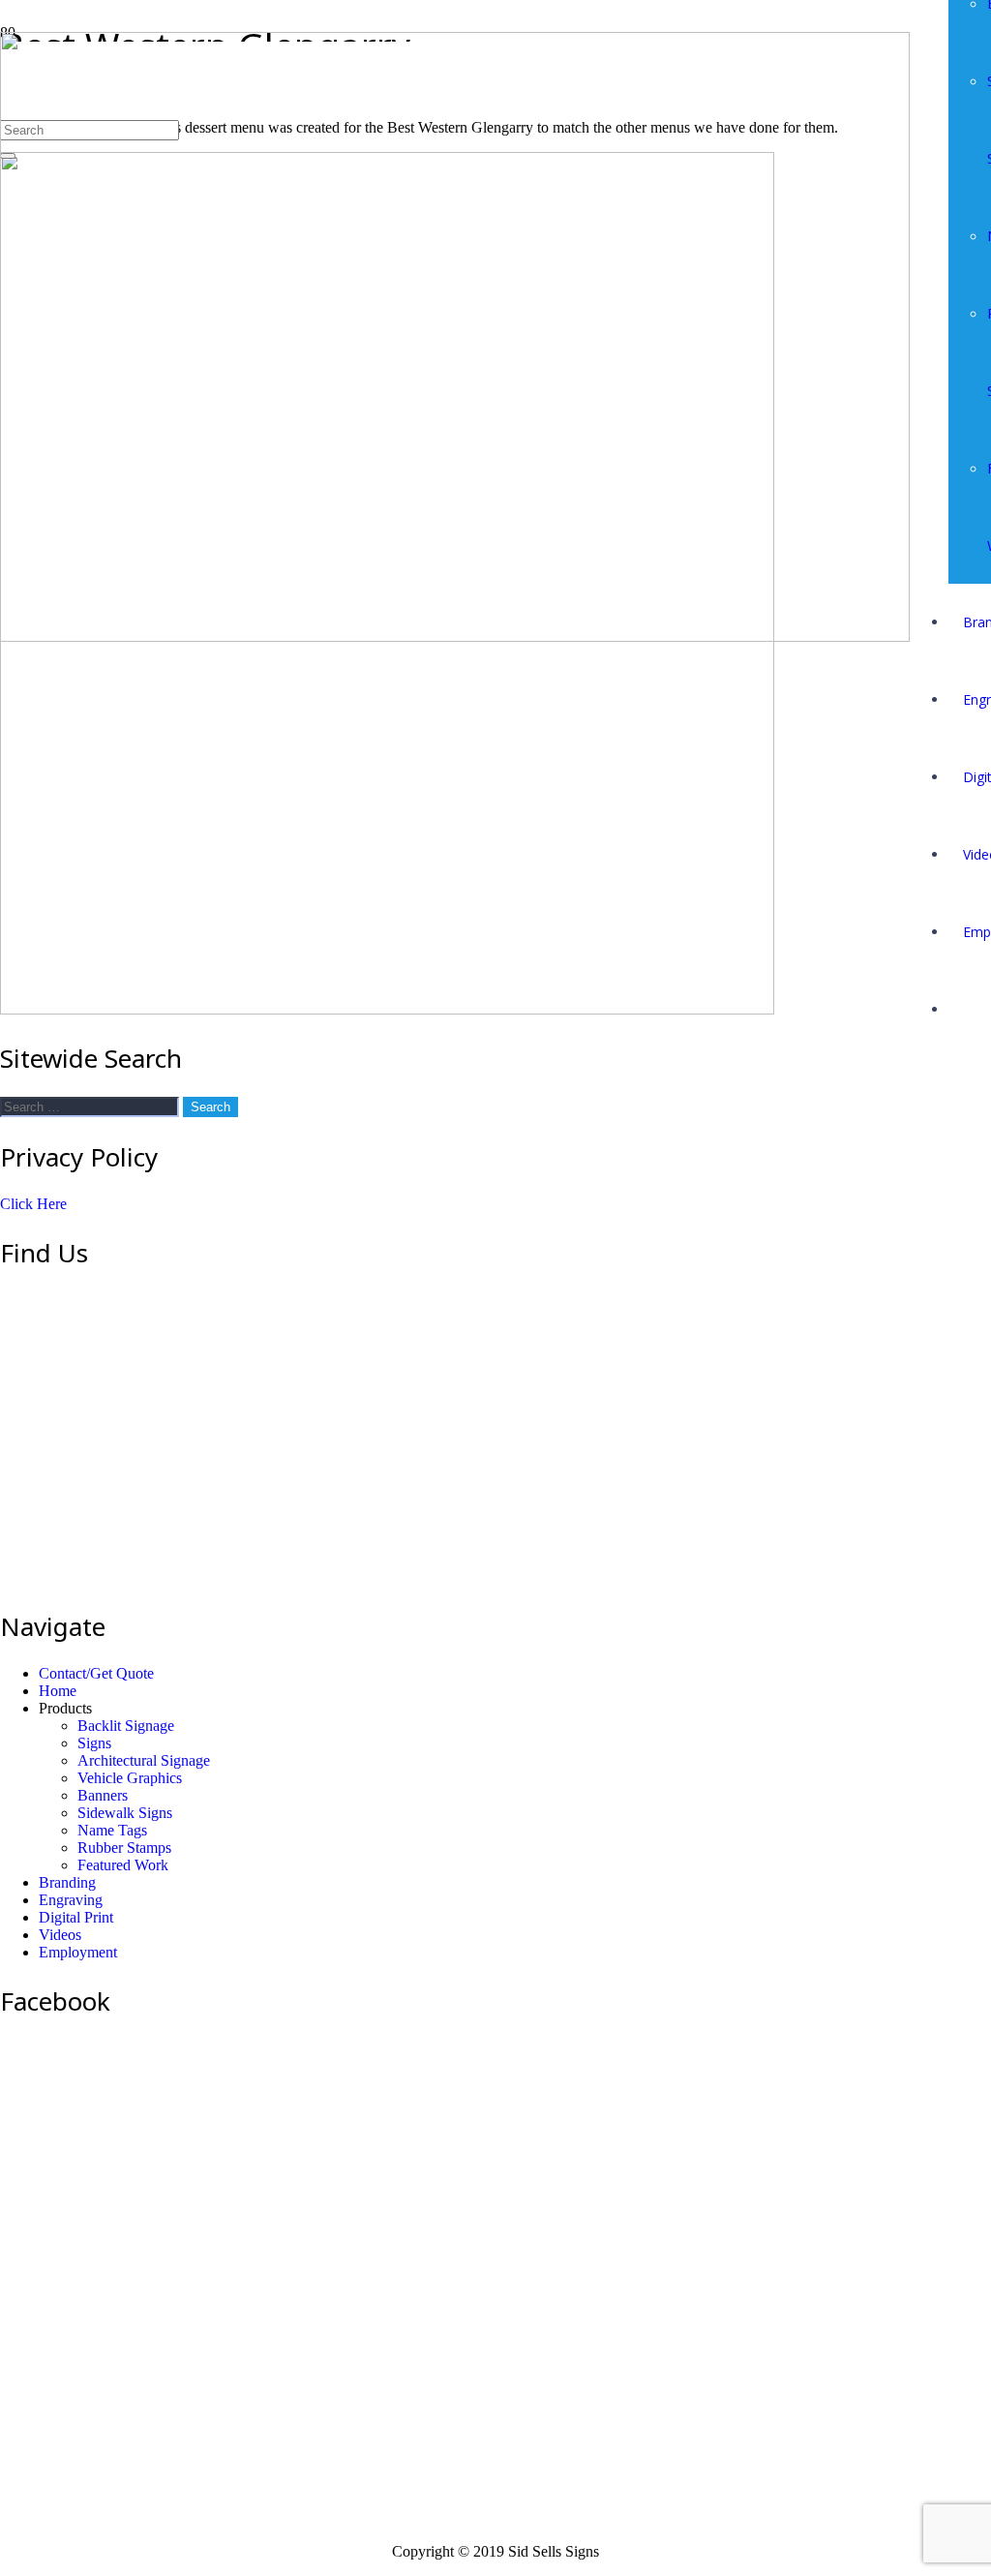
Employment (78, 1952)
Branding (67, 1882)
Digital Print (76, 1917)
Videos (60, 1935)
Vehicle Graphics (130, 1778)
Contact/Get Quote (96, 1673)
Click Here (33, 1204)
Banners (103, 1795)
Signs (94, 1743)
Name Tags (112, 1830)
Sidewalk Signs (125, 1813)
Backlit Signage (126, 1726)
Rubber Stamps (124, 1848)
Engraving (71, 1900)
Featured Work (123, 1865)
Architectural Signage (144, 1760)
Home (58, 1691)
